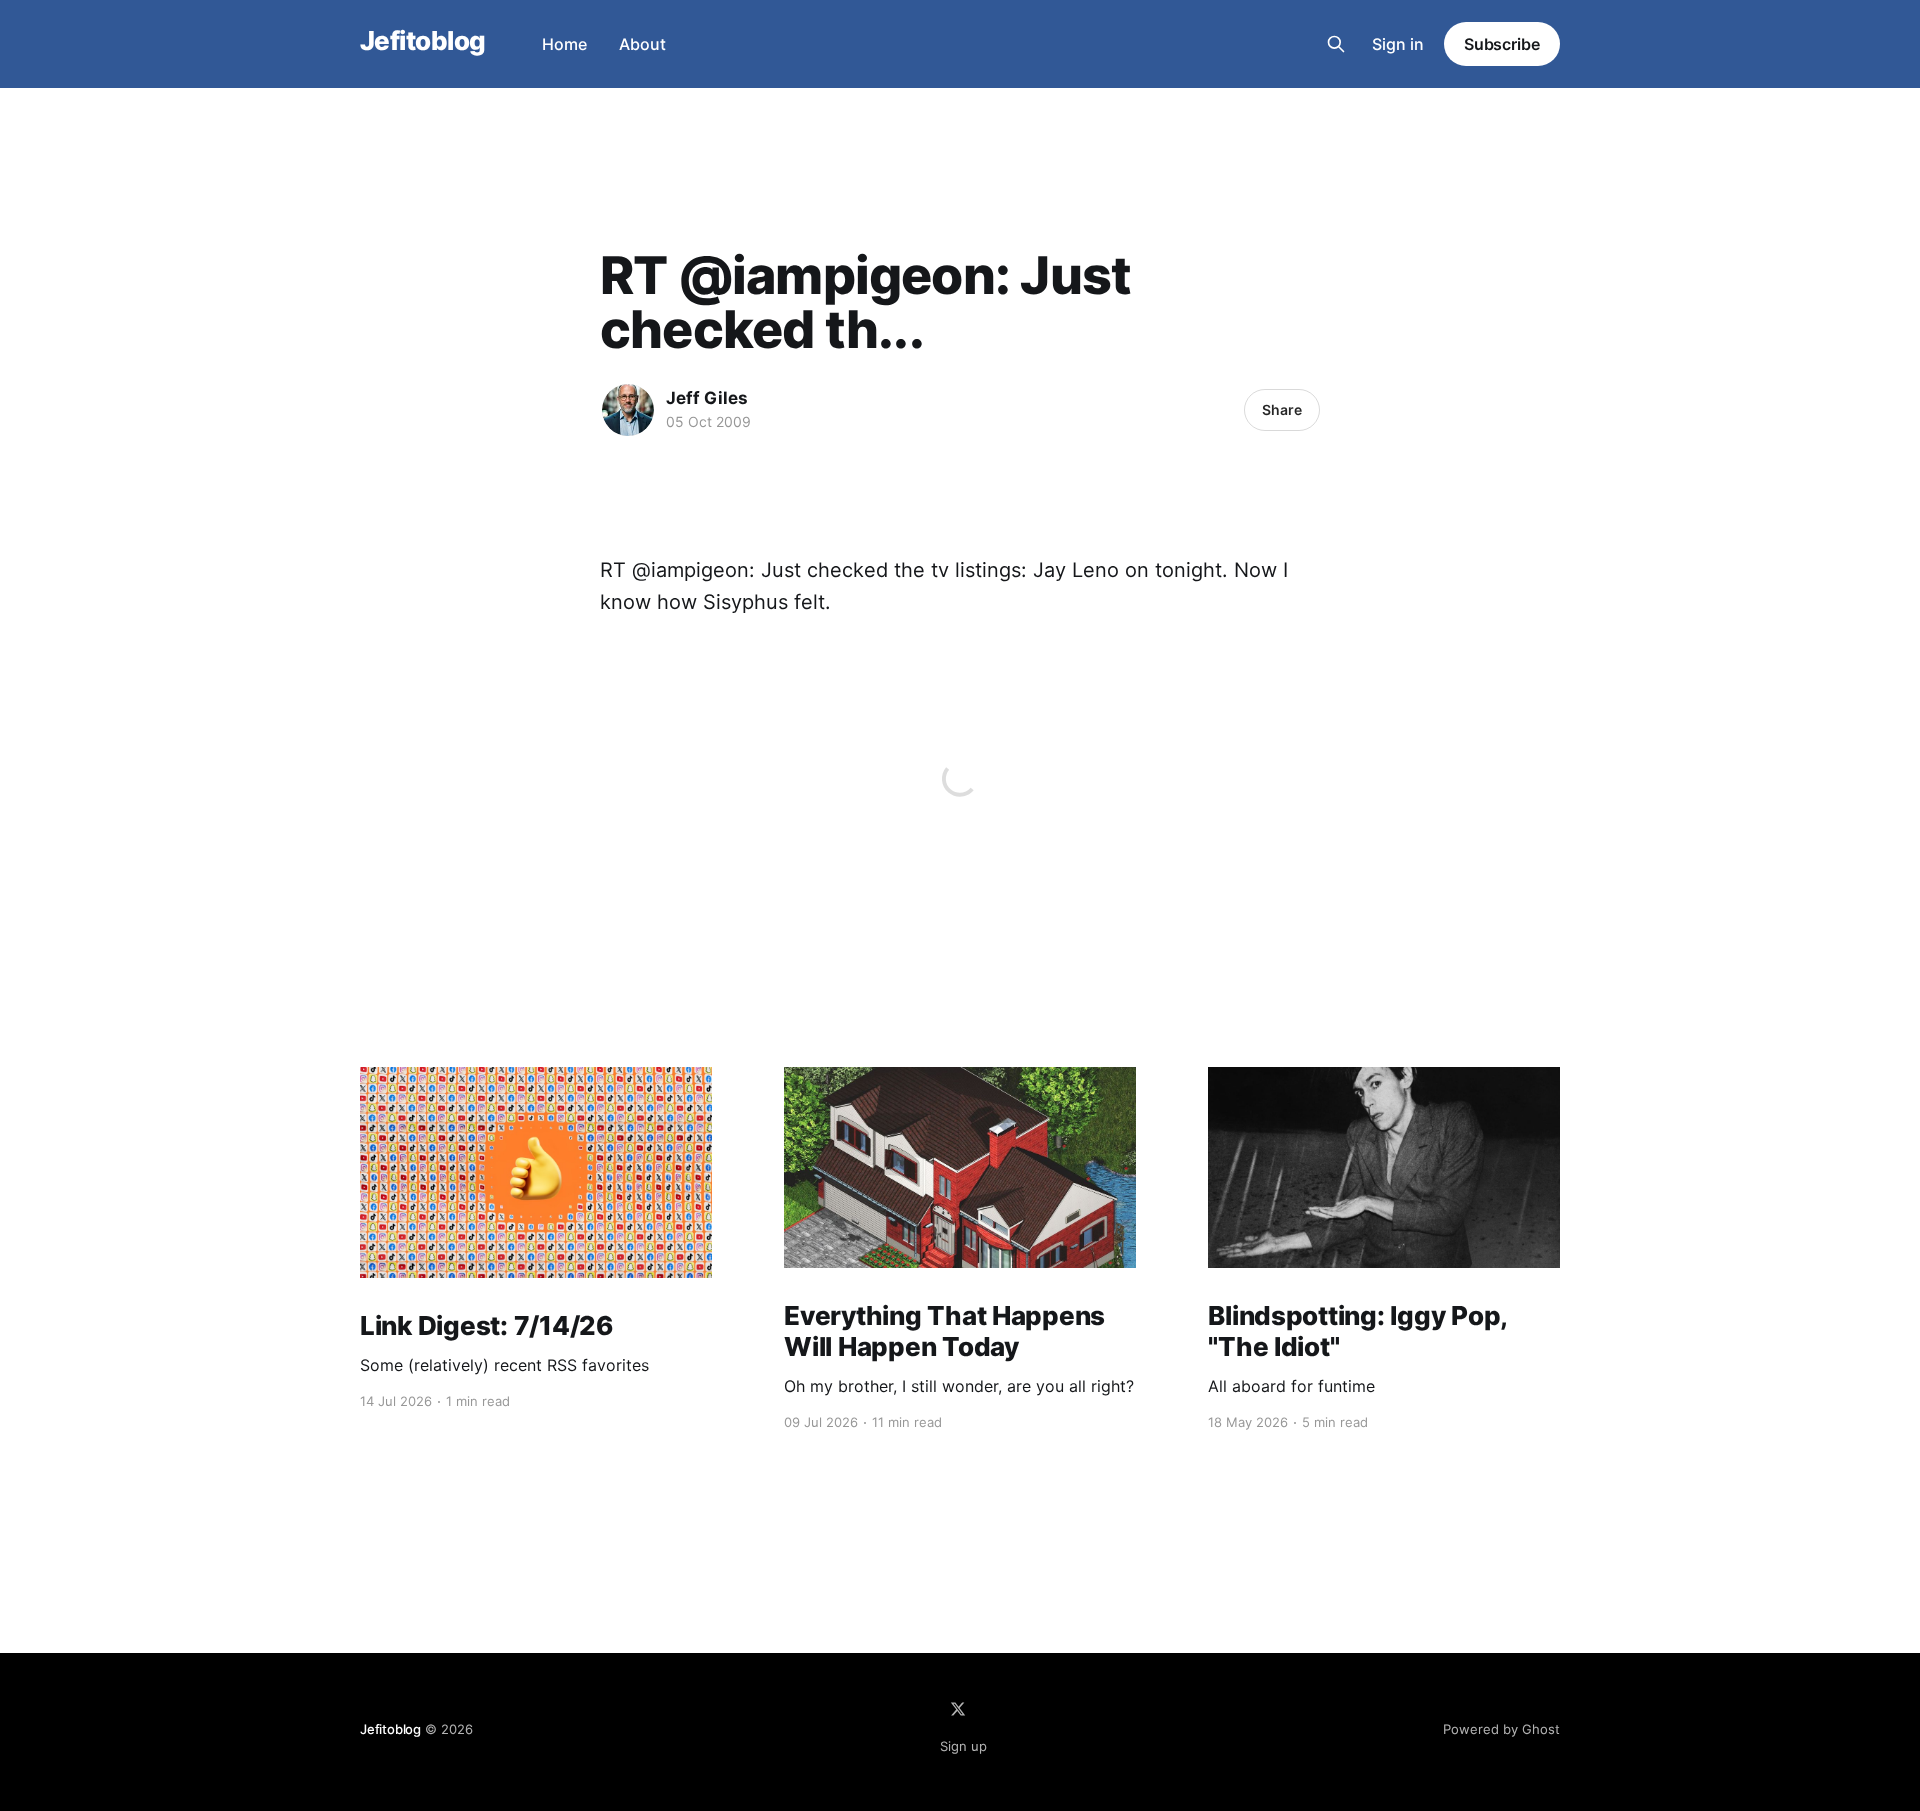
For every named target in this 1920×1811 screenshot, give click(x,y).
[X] (958, 1709)
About (642, 44)
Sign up (963, 1746)
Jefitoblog (423, 41)
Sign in (1398, 44)
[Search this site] (1336, 44)
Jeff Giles (707, 398)
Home (564, 44)
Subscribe (1502, 44)
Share (1282, 409)
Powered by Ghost (1501, 1729)
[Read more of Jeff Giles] (628, 410)
